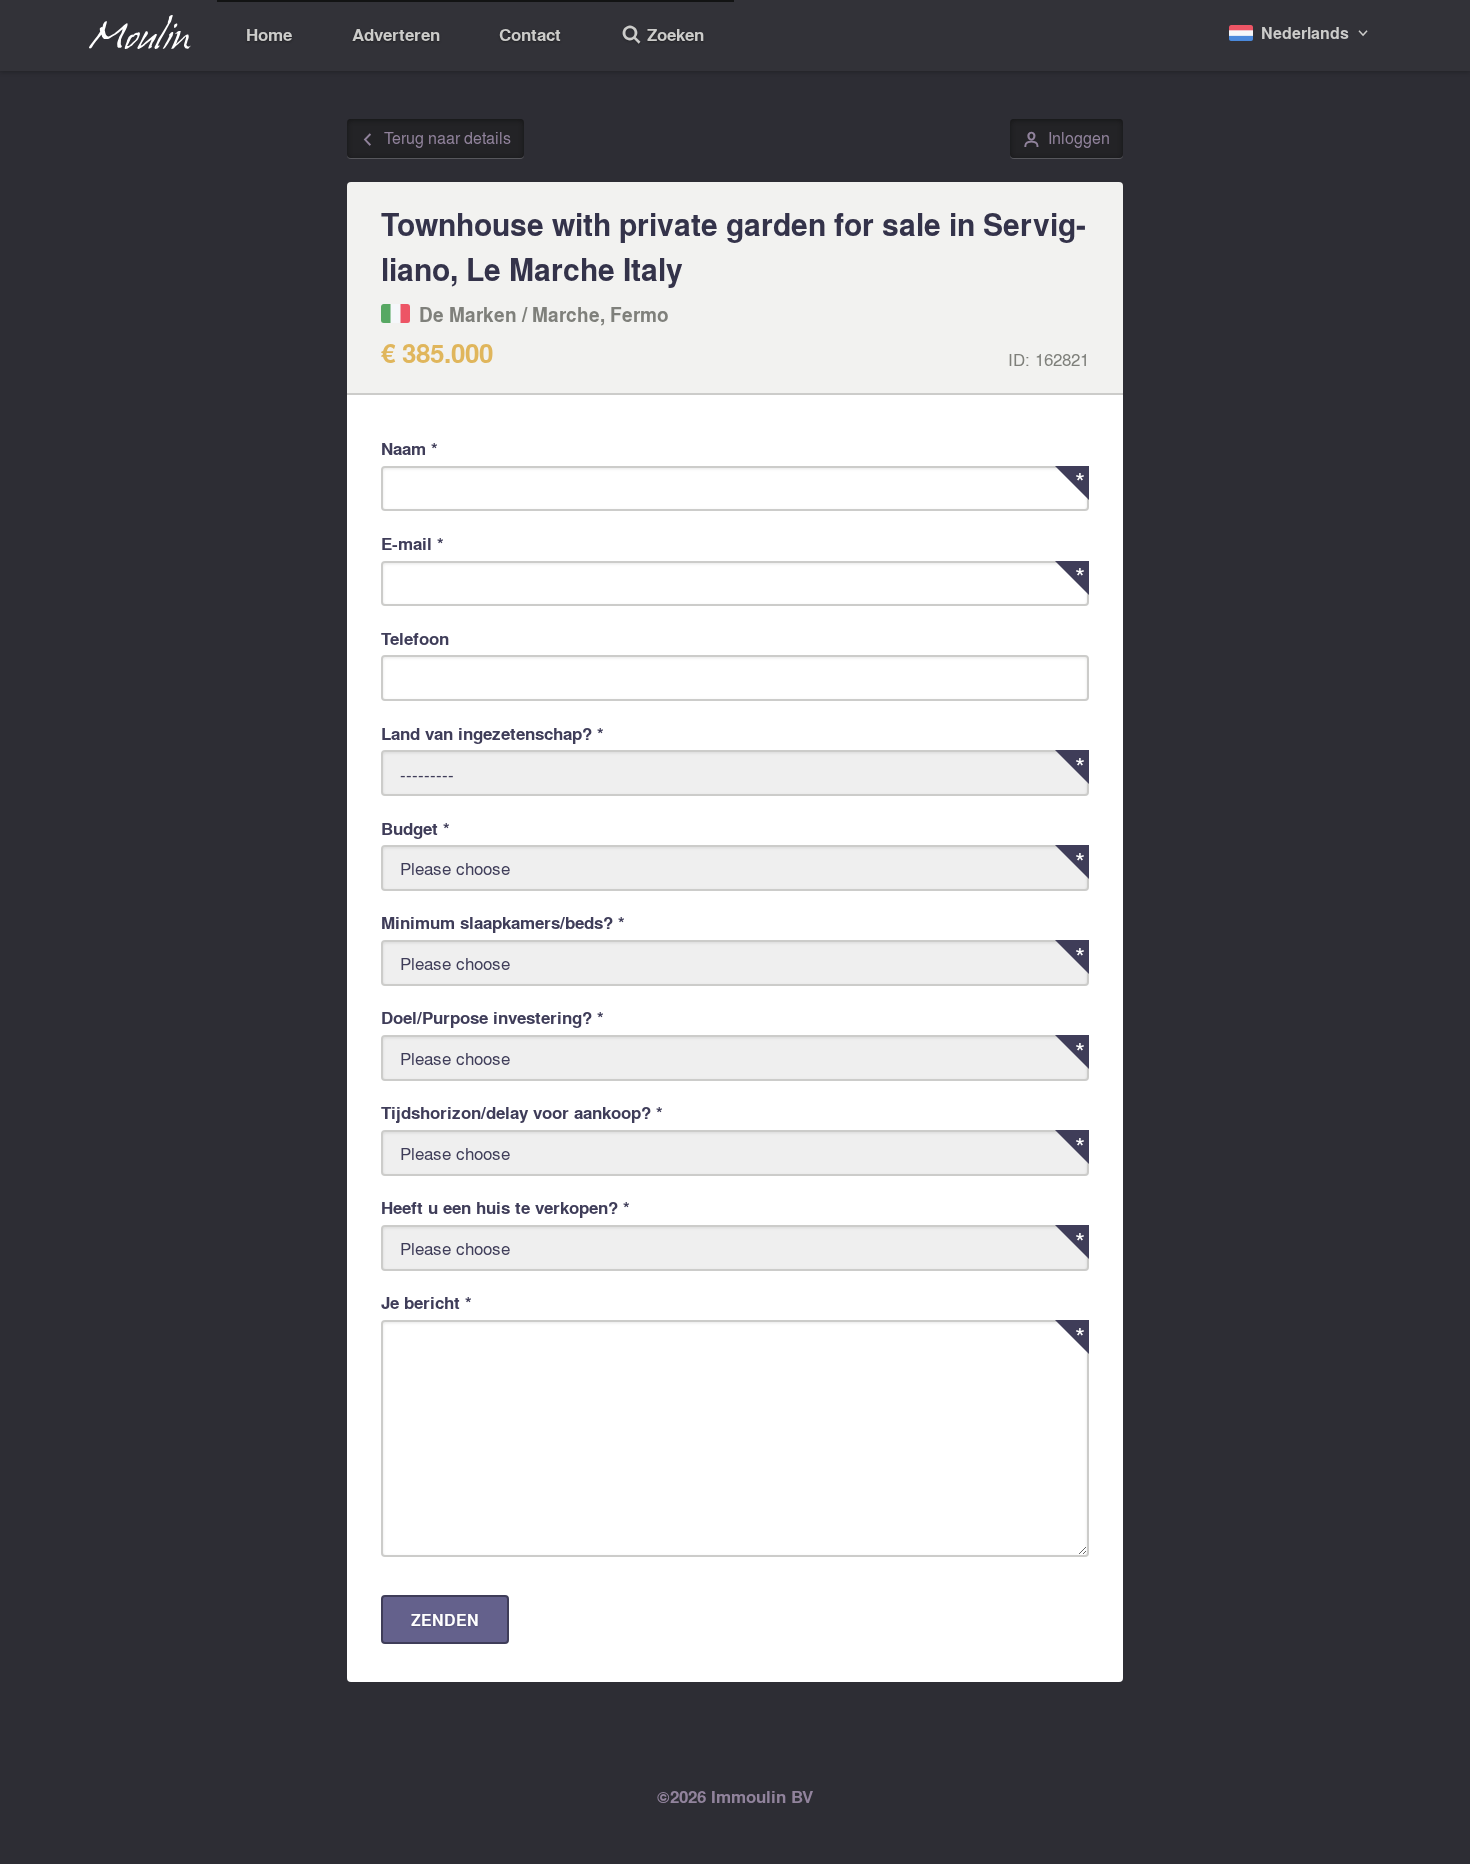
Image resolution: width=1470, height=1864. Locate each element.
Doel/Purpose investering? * (492, 1017)
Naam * (409, 448)
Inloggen (1066, 139)
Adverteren (396, 34)
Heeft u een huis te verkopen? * (505, 1207)
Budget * (415, 828)
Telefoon (415, 638)
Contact (530, 34)
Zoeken (662, 37)
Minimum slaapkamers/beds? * (503, 922)
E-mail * (412, 543)
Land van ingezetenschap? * (492, 733)
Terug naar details (435, 139)
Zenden (445, 1619)
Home (269, 34)
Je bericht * (426, 1302)
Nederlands (1305, 32)
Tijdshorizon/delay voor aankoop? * (522, 1112)
